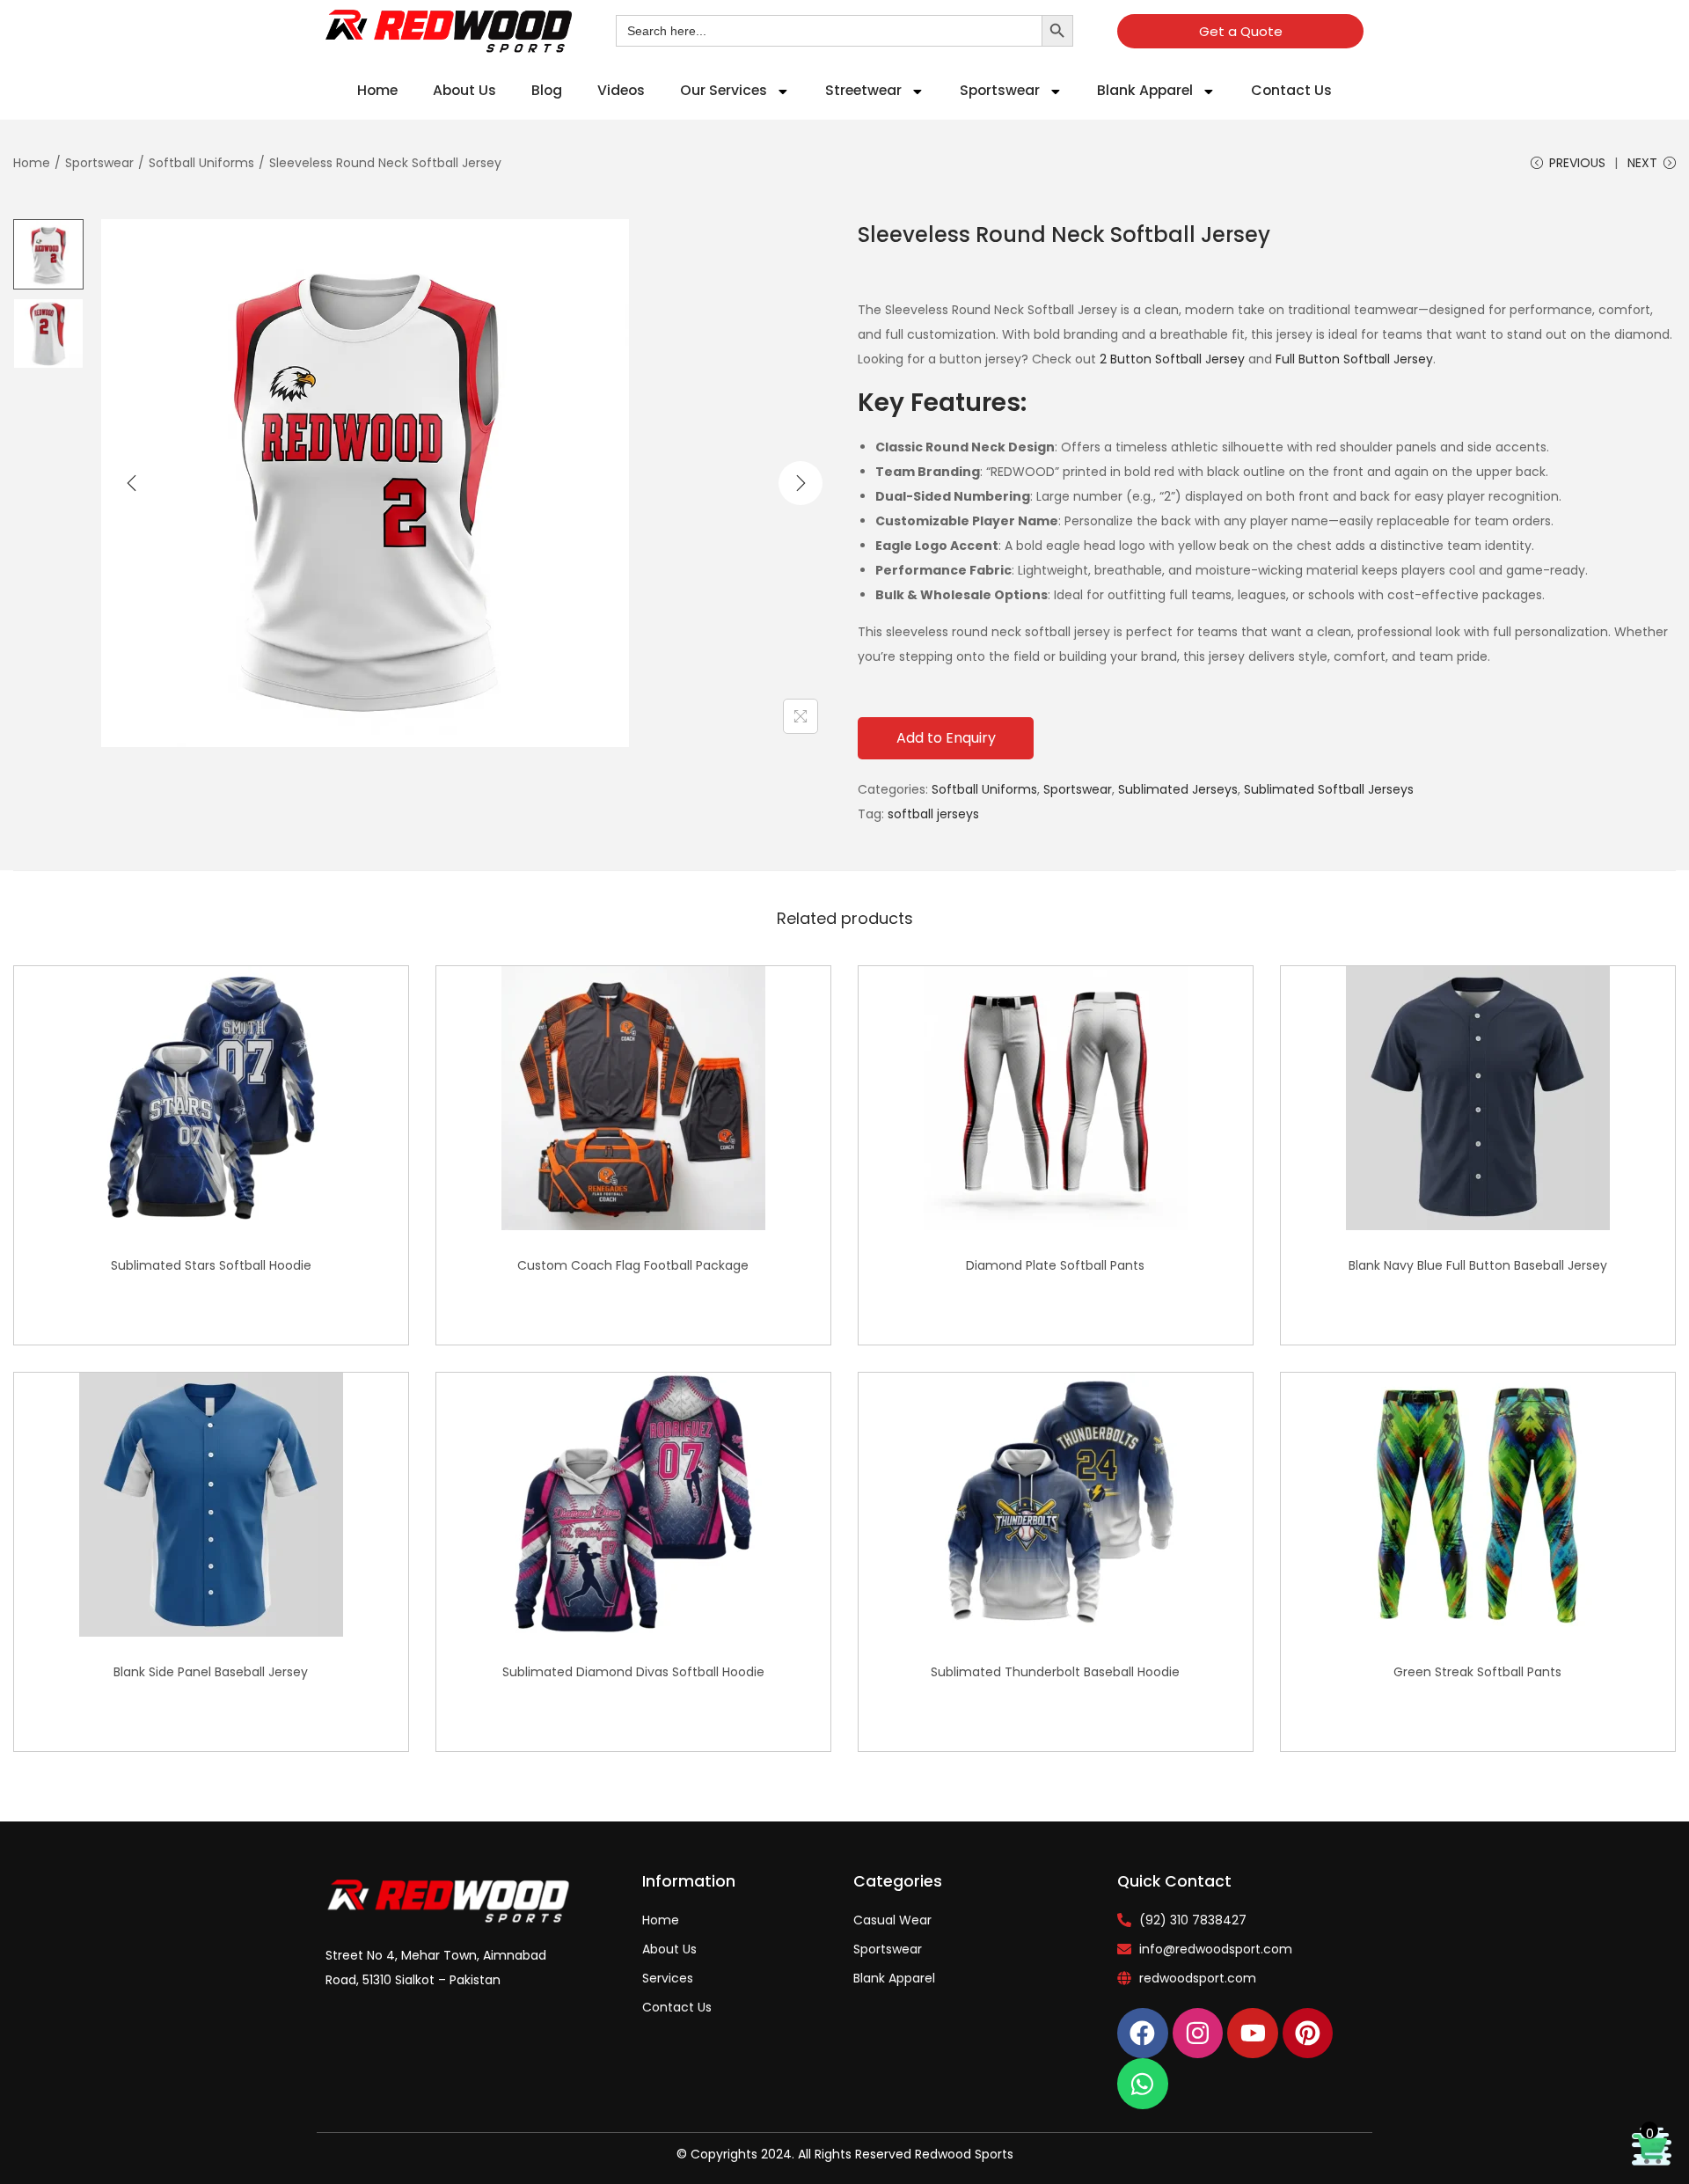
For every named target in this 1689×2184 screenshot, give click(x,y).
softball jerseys (933, 814)
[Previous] (132, 483)
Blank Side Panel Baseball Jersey (211, 1672)
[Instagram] (1198, 2034)
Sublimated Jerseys (1178, 789)
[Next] (801, 483)
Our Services (724, 90)
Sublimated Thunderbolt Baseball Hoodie (1055, 1672)
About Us (464, 90)
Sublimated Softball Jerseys (1329, 789)
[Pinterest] (1308, 2034)
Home (377, 90)
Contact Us (1291, 90)
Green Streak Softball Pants (1477, 1672)
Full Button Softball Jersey (1354, 359)
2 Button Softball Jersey (1172, 359)
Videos (621, 90)
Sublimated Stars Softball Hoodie (211, 1265)
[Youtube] (1253, 2034)
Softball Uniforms (201, 163)
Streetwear (863, 90)
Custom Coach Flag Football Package (633, 1265)
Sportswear (1000, 90)
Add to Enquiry (946, 738)
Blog (547, 90)
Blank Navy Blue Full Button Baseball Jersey (1478, 1265)
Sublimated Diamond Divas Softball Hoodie (633, 1672)
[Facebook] (1143, 2034)
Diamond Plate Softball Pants (1055, 1265)
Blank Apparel (1145, 90)
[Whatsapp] (1143, 2084)
